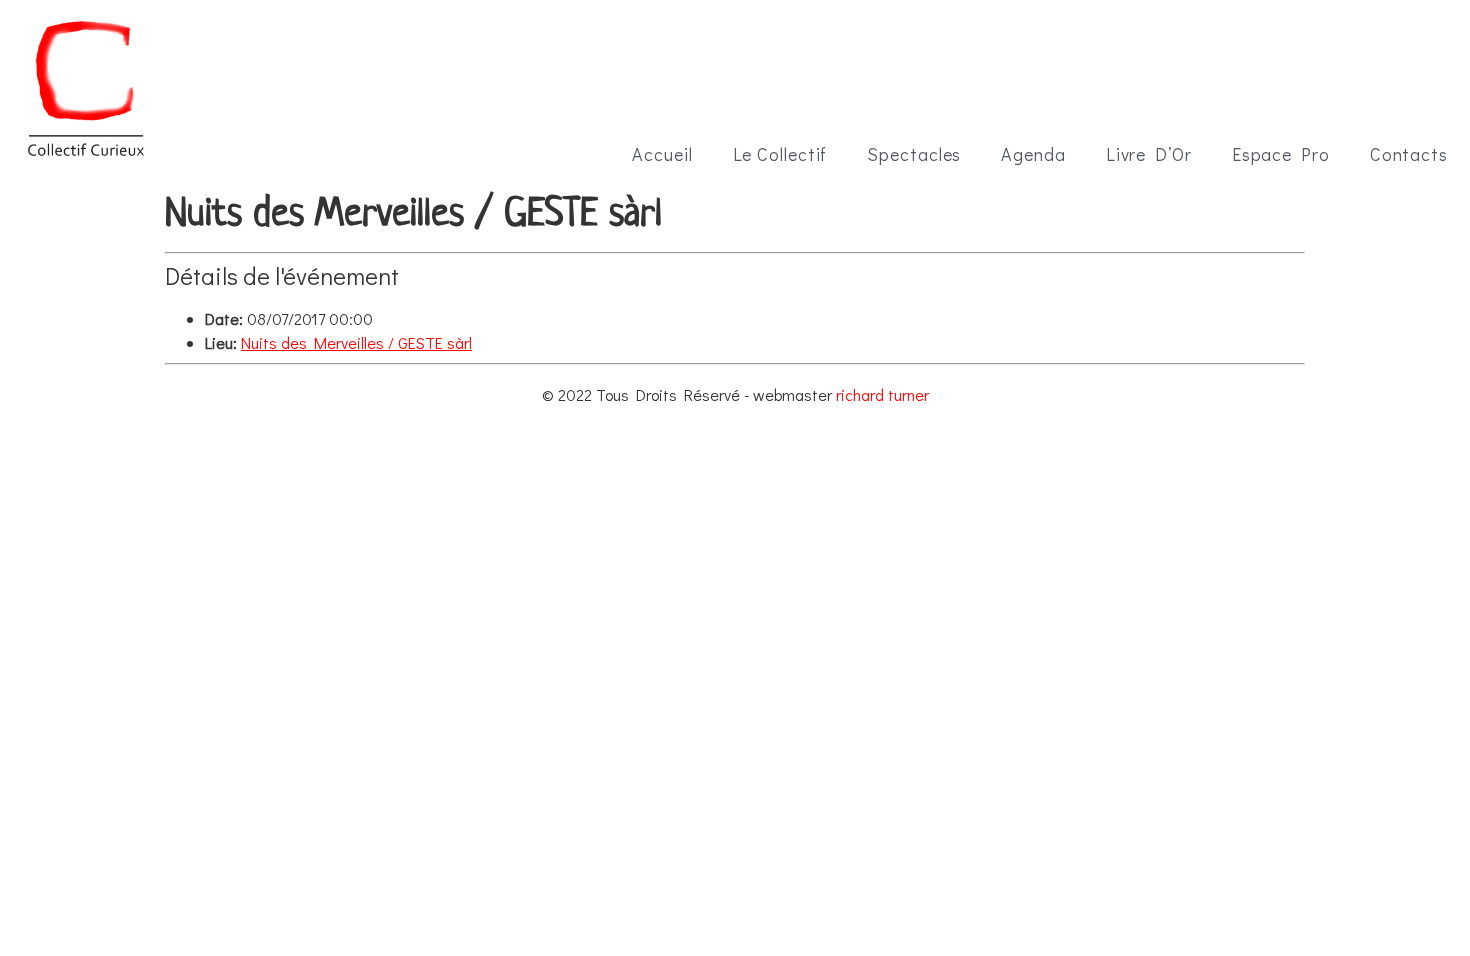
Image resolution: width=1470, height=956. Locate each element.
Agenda (1033, 154)
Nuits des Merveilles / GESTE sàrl (356, 342)
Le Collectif (780, 154)
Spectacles (914, 154)
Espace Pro (1281, 154)
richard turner (882, 394)
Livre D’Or (1149, 154)
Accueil (662, 154)
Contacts (1409, 154)
